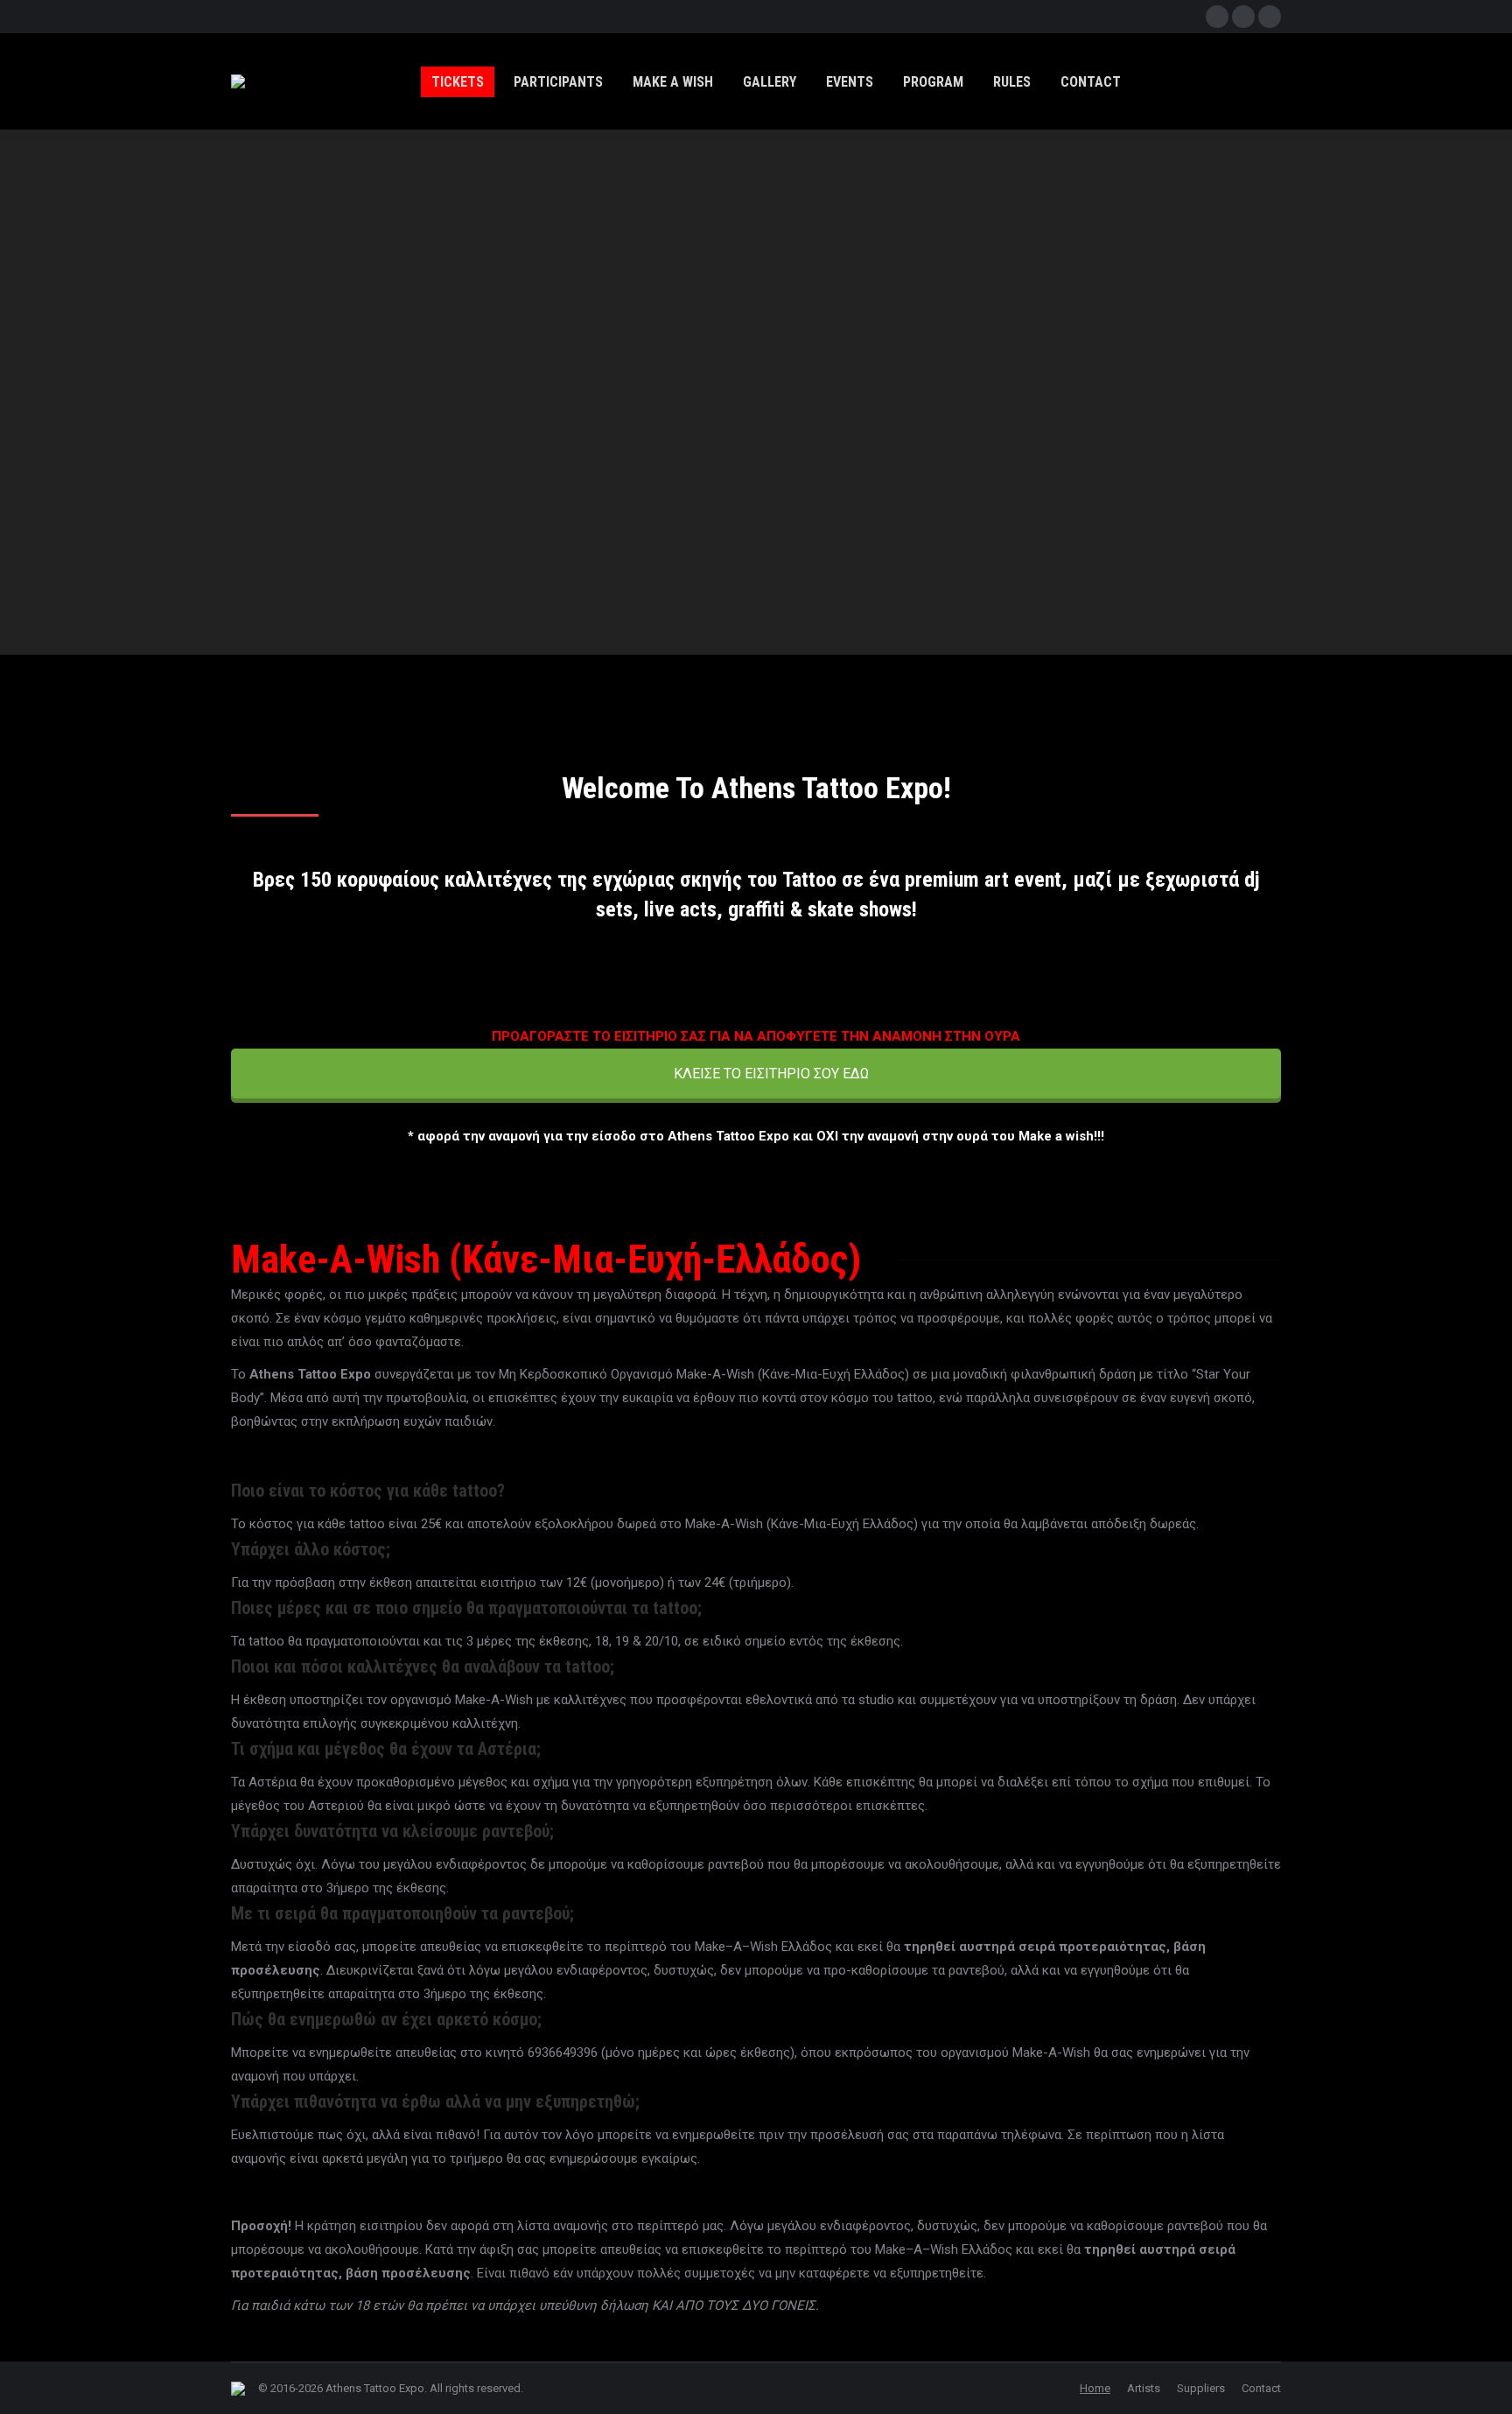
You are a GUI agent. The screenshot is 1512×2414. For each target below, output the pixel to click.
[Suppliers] (756, 667)
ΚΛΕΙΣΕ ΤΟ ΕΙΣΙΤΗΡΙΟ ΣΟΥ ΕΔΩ (770, 1074)
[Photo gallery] (1120, 667)
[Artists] (392, 667)
